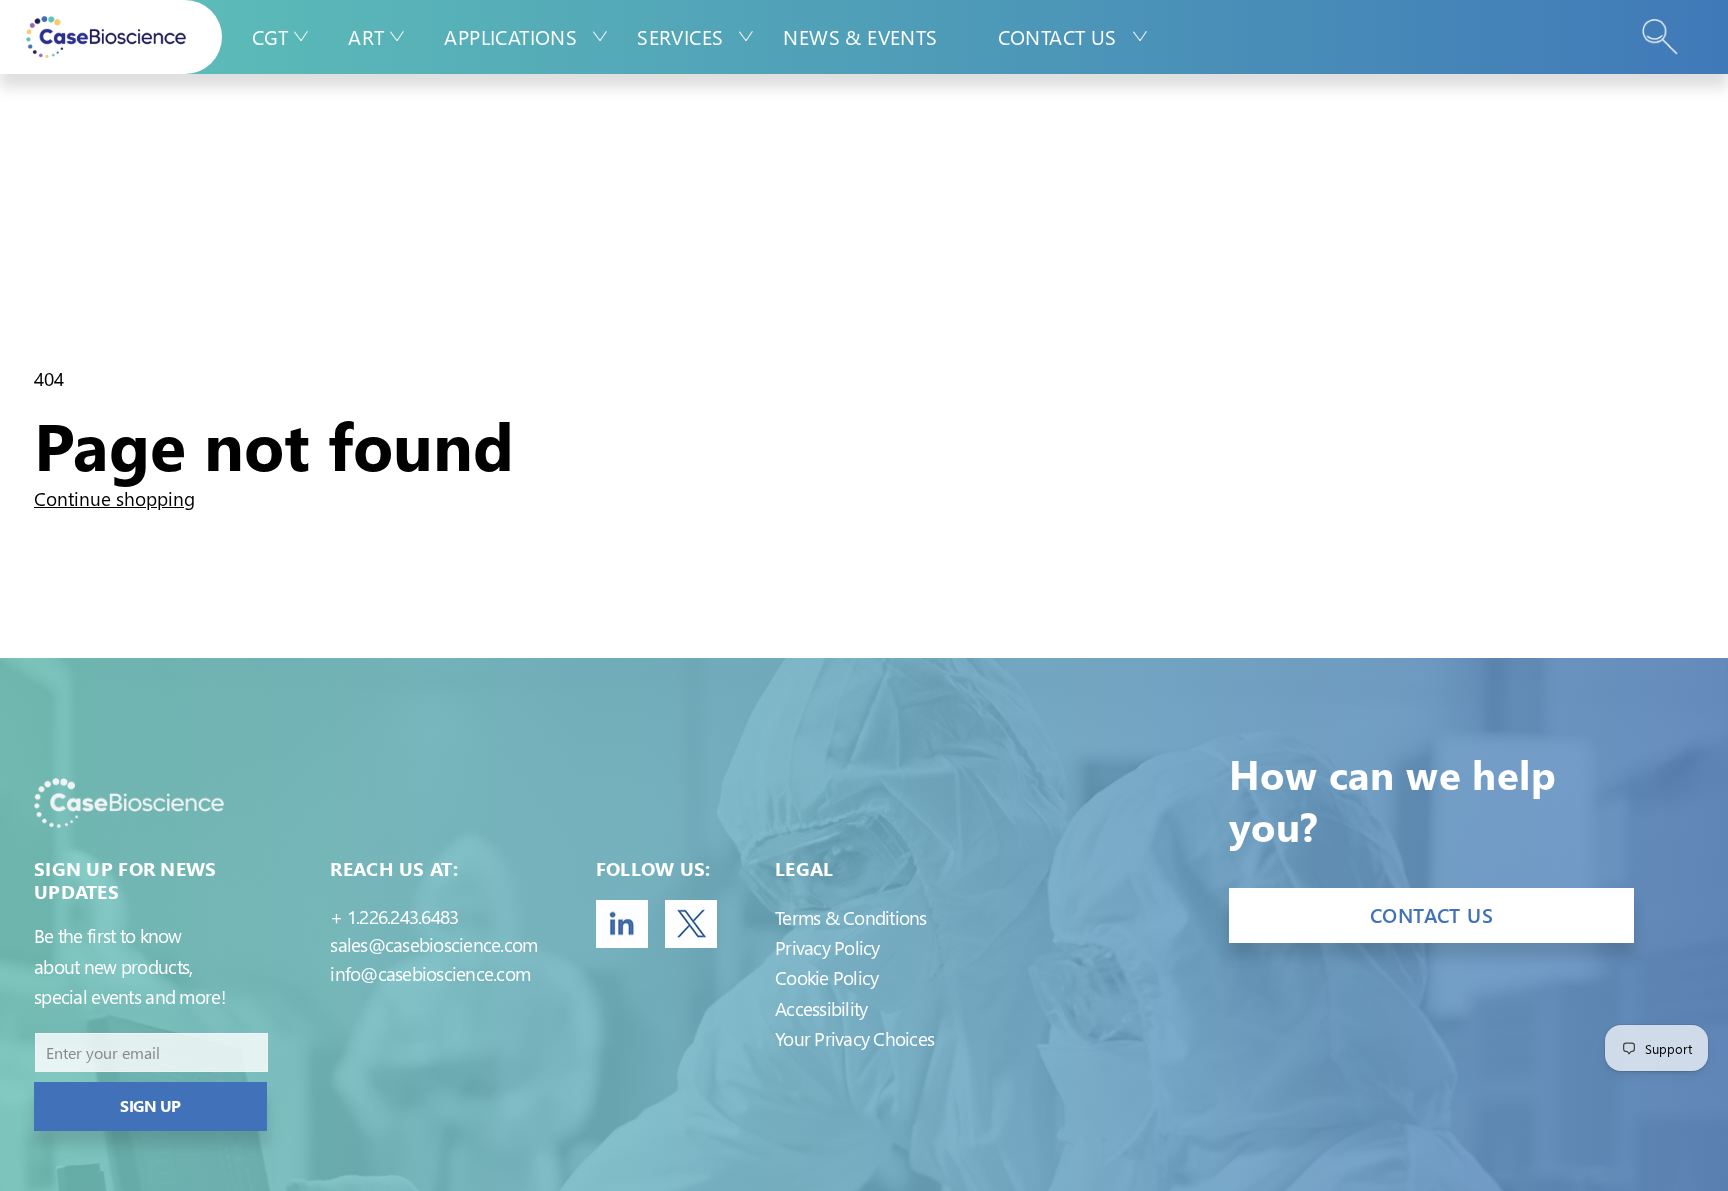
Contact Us (1057, 36)
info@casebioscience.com (430, 973)
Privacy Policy (827, 947)
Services (680, 36)
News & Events (860, 36)
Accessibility (821, 1008)
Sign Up (150, 1105)
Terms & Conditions (850, 917)
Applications (510, 36)
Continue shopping (114, 498)
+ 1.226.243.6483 (394, 916)
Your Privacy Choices (854, 1038)
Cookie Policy (826, 977)
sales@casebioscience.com (433, 944)
